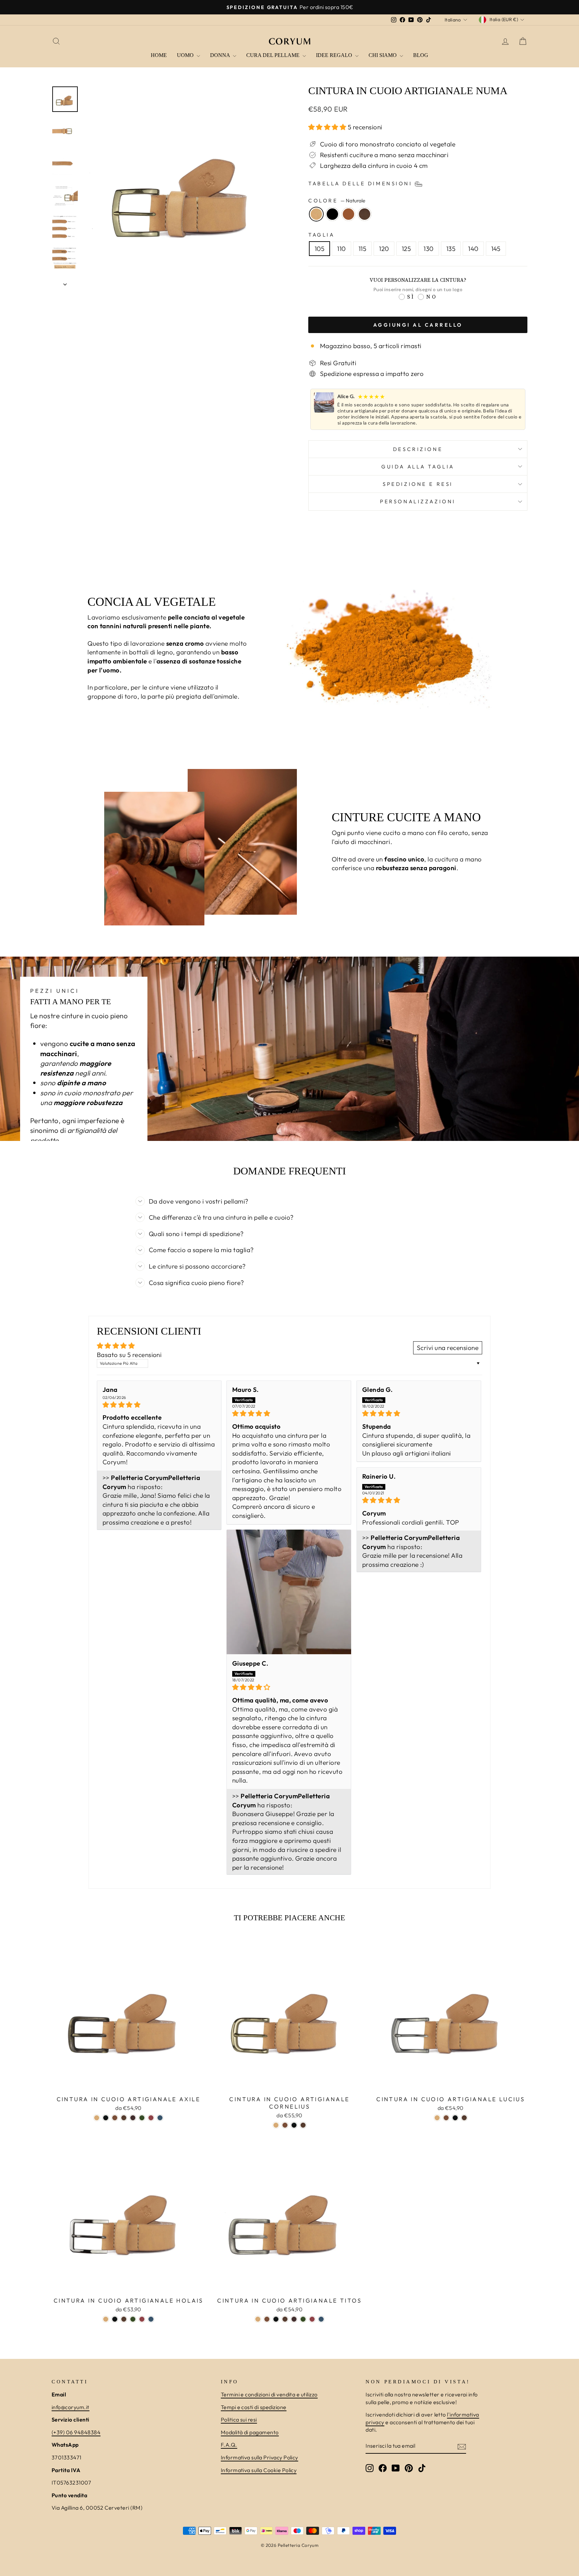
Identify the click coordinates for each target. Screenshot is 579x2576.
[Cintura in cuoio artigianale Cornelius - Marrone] (285, 2125)
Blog (421, 55)
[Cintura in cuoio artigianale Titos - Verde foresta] (303, 2319)
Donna (221, 55)
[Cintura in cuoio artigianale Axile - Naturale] (97, 2118)
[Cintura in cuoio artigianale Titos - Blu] (321, 2319)
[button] (328, 127)
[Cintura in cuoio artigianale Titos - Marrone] (267, 2319)
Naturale (316, 214)
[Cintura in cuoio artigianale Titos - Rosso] (312, 2319)
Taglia (321, 235)
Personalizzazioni (418, 501)
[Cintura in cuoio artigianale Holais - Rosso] (142, 2319)
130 (428, 249)
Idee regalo (335, 55)
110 (341, 249)
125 (406, 249)
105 (319, 249)
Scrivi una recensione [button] (448, 1348)
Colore (337, 201)
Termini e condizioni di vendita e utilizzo (269, 2394)
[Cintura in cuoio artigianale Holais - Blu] (151, 2319)
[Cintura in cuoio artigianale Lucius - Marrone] (446, 2118)
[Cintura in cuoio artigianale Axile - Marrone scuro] (133, 2118)
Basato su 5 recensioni (129, 1355)
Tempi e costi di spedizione (254, 2407)
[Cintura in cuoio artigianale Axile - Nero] (106, 2118)
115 (362, 249)
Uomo (186, 55)
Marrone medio (365, 214)
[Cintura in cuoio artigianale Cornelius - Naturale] (276, 2125)
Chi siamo (383, 55)
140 (473, 249)
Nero (332, 214)
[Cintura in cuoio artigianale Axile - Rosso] (151, 2118)
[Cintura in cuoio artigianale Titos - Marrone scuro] (294, 2319)
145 (496, 249)
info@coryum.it (71, 2407)
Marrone (348, 214)
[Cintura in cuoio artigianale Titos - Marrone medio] (285, 2319)
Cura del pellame (274, 55)
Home (159, 55)
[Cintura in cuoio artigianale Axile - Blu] (160, 2118)
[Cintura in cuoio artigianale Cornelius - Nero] (294, 2125)
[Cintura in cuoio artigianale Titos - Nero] (276, 2319)
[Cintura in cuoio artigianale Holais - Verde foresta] (133, 2319)
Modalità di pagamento (250, 2432)
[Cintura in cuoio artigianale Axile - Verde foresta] (142, 2118)
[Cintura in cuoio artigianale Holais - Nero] (115, 2319)
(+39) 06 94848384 (76, 2432)
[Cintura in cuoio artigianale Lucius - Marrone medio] (464, 2118)
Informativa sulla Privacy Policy (260, 2457)
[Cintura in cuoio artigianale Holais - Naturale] (106, 2319)
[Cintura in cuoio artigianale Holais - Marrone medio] (124, 2319)
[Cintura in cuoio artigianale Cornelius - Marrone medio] (303, 2125)
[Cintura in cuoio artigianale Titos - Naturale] (258, 2319)
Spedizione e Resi (418, 484)
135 (451, 249)
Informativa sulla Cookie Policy (259, 2470)
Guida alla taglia (418, 467)
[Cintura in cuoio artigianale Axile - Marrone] (115, 2118)
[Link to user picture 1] (289, 1592)
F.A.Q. (229, 2445)
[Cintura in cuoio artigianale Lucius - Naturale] (437, 2118)
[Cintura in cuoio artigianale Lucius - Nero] (455, 2118)
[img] (159, 1405)
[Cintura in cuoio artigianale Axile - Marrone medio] (124, 2118)
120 (384, 249)
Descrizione (418, 449)
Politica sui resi (239, 2420)
